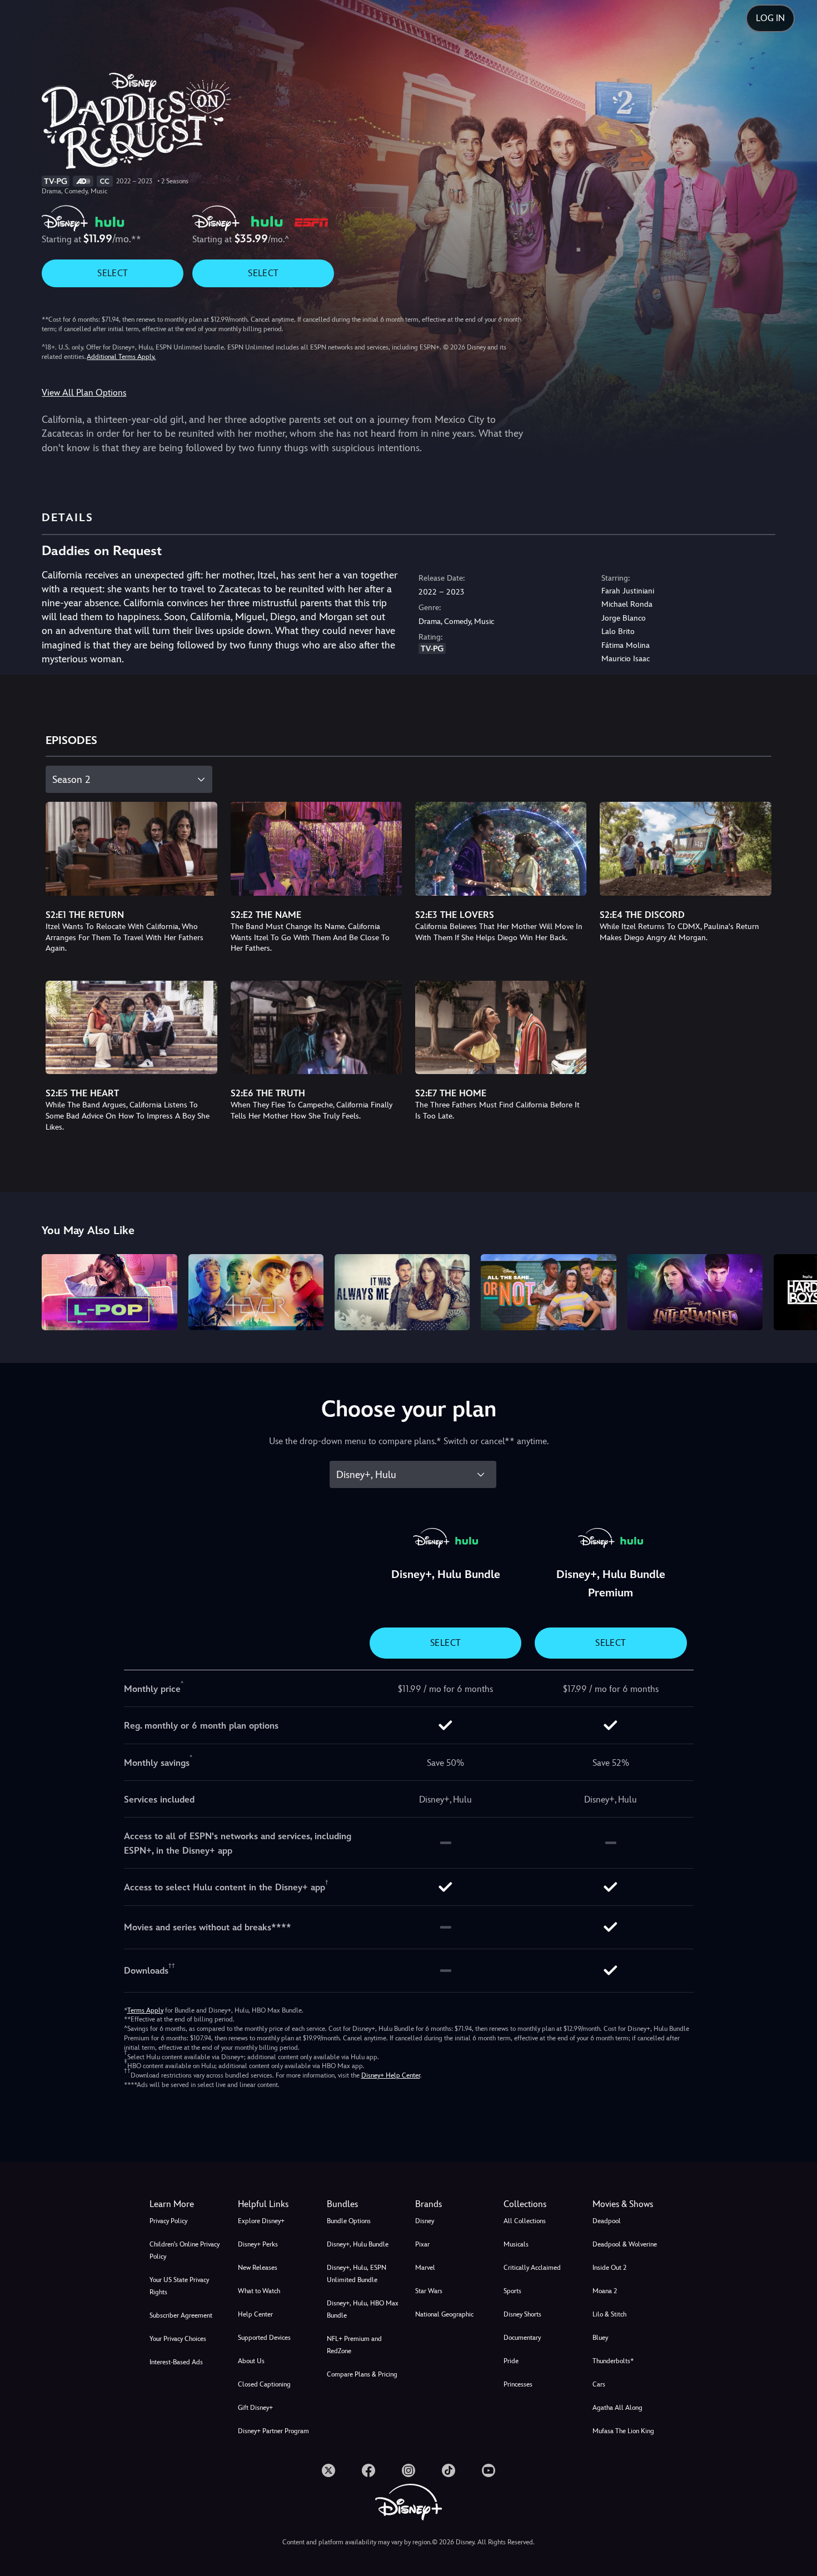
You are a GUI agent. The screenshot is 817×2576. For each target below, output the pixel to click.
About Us (251, 2361)
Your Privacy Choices (178, 2339)
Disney (425, 2221)
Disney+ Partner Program (273, 2431)
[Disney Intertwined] (695, 1292)
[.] (328, 2470)
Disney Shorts (522, 2314)
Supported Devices (264, 2338)
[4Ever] (256, 1292)
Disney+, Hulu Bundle (358, 2244)
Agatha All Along (617, 2408)
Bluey (600, 2338)
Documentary (522, 2338)
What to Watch (259, 2291)
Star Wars (429, 2291)
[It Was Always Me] (402, 1292)
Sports (512, 2291)
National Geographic (444, 2314)
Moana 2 (605, 2291)
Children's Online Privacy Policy (185, 2250)
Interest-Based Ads (176, 2362)
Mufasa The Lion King (623, 2431)
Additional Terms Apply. (121, 357)
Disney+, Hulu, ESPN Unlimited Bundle (357, 2274)
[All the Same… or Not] (548, 1292)
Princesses (518, 2384)
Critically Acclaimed (532, 2268)
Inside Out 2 (609, 2268)
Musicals (516, 2244)
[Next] (796, 1291)
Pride (511, 2361)
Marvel (425, 2268)
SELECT (113, 273)
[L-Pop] (109, 1292)
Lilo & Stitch (609, 2314)
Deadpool (607, 2221)
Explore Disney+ (261, 2221)
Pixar (422, 2244)
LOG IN (770, 18)
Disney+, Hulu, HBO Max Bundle (363, 2309)
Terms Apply (145, 2010)
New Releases (258, 2268)
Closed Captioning (264, 2384)
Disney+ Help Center (391, 2075)
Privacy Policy (168, 2221)
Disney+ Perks (258, 2244)
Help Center (255, 2314)
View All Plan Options (84, 393)
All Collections (525, 2221)
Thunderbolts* (613, 2361)
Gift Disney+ (255, 2408)
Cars (599, 2384)
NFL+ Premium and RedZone (354, 2345)
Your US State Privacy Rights (179, 2286)
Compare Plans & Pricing (362, 2374)
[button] (275, 2204)
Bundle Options (349, 2221)
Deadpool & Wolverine (625, 2244)
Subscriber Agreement (181, 2315)
